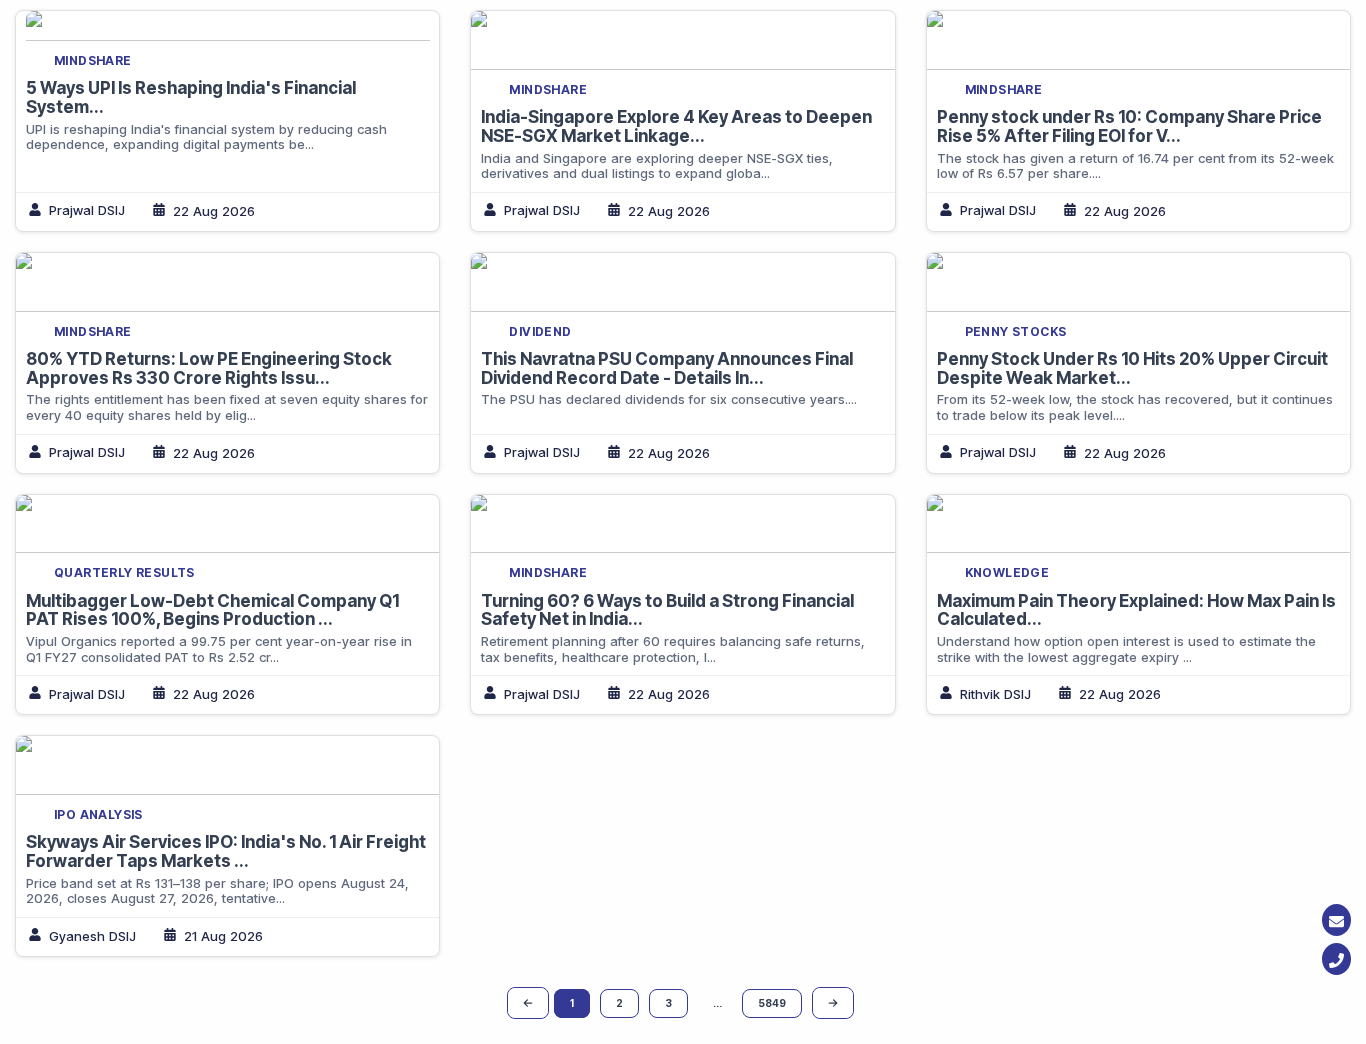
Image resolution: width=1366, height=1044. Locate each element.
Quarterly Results (124, 572)
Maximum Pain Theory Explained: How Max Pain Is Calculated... (1136, 610)
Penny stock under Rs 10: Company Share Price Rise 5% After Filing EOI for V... (1129, 126)
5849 (772, 1003)
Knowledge (1007, 572)
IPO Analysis (98, 814)
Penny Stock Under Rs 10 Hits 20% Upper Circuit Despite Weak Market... (1132, 368)
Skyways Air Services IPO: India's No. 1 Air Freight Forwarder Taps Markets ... (226, 851)
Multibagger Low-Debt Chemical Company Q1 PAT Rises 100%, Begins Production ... (212, 610)
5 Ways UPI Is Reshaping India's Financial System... (191, 97)
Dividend (540, 331)
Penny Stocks (1016, 331)
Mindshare (93, 60)
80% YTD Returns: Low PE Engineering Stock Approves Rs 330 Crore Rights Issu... (209, 368)
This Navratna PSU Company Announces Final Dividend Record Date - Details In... (667, 368)
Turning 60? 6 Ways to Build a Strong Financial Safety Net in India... (667, 610)
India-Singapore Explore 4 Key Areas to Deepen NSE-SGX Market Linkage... (676, 126)
